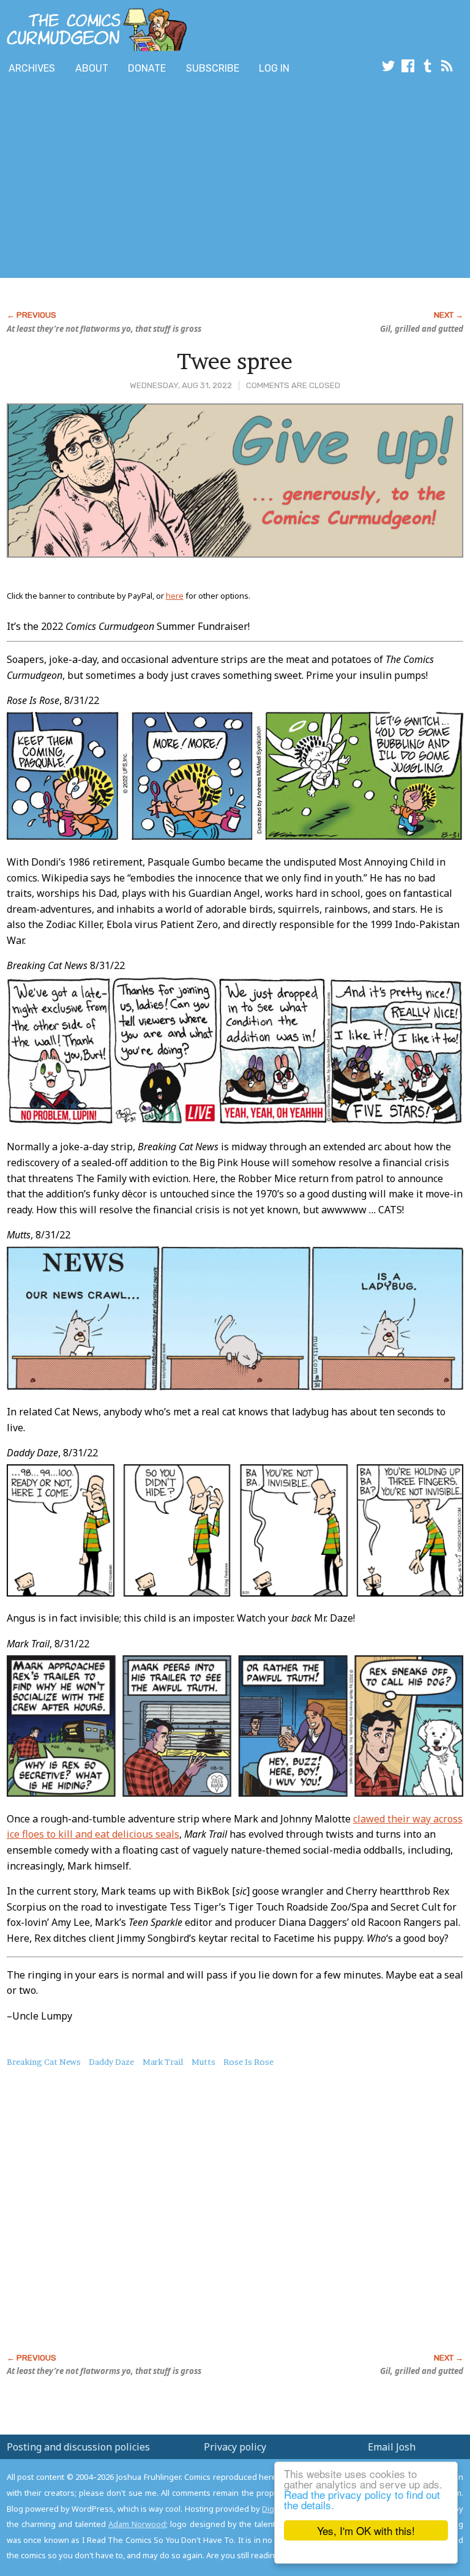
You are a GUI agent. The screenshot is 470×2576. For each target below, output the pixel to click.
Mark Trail (163, 2062)
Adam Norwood (137, 2524)
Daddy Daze (111, 2062)
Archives (32, 68)
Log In (274, 68)
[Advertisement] (143, 179)
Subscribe (213, 68)
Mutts (203, 2062)
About (92, 68)
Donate (147, 68)
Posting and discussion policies (78, 2447)
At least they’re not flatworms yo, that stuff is (104, 329)
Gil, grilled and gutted (422, 329)
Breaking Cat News (44, 2062)
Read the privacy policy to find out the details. (362, 2499)
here (175, 596)
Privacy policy (235, 2447)
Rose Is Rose (248, 2062)
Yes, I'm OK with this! (366, 2530)
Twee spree (235, 361)
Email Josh (392, 2447)
